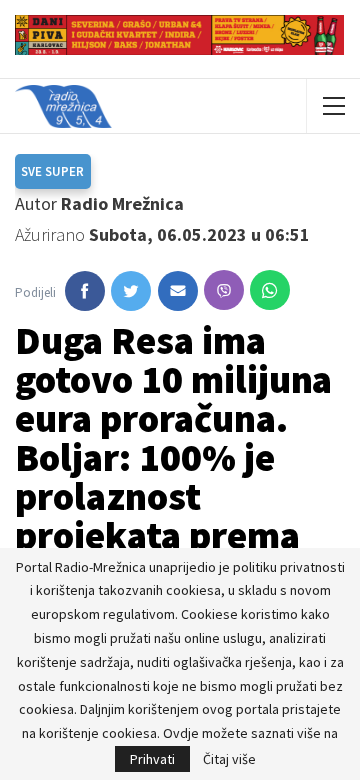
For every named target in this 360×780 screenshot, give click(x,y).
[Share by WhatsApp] (270, 290)
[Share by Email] (178, 291)
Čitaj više (229, 759)
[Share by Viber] (224, 290)
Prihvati (152, 759)
